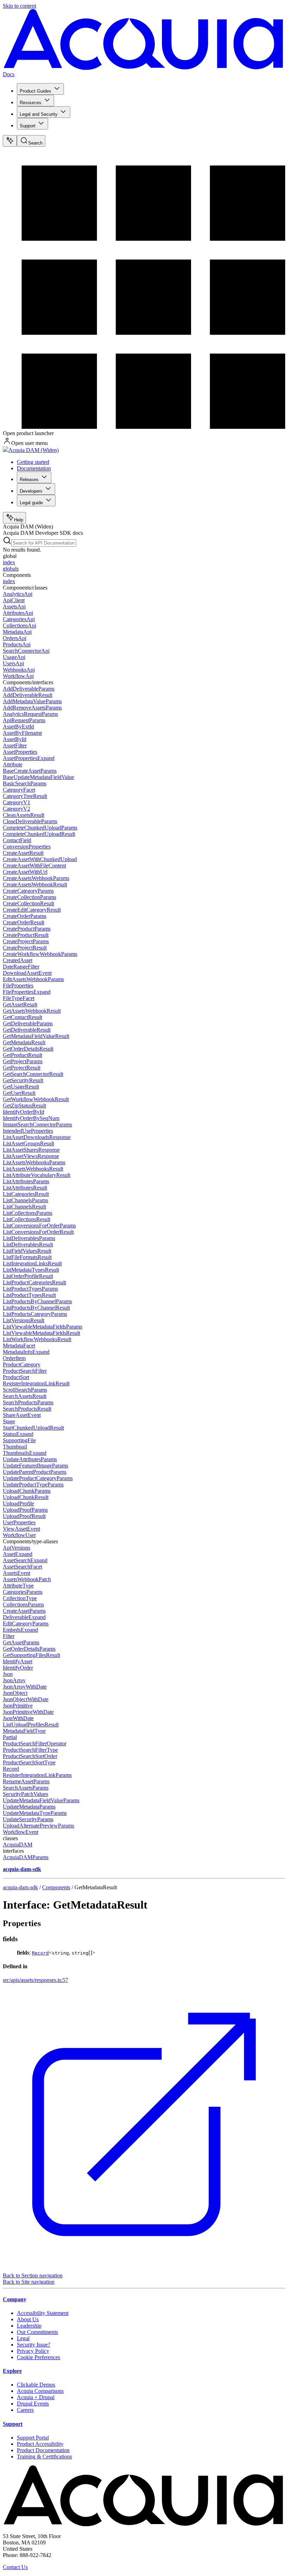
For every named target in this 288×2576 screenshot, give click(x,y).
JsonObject (15, 1693)
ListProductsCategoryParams (35, 1314)
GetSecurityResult (23, 1080)
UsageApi (14, 657)
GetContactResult (22, 1017)
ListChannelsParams (25, 1200)
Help (19, 520)
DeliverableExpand (24, 1617)
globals (11, 569)
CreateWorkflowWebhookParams (40, 954)
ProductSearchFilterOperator (35, 1743)
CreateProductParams (27, 929)
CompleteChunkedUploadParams (40, 828)
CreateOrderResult (24, 922)
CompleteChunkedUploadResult (39, 834)
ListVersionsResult (24, 1320)
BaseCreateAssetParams (30, 771)
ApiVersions (17, 1548)
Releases (29, 480)
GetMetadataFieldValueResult (36, 1036)
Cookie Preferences (38, 2357)
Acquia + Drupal (36, 2397)
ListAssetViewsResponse (31, 1156)
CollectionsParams (23, 1605)
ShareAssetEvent (22, 1415)
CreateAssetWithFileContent (34, 866)
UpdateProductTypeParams (33, 1485)
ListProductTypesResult (29, 1295)
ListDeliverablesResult (28, 1244)
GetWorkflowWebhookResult (36, 1099)
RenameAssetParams (26, 1781)
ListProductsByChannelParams (37, 1301)
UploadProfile (18, 1503)
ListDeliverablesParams (29, 1238)
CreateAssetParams (24, 1611)
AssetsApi (14, 607)
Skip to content (19, 6)
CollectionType (20, 1598)
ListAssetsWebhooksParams (34, 1162)
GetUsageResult (21, 1087)
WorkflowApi (18, 676)
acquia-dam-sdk (20, 1887)
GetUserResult (19, 1093)
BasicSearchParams (25, 783)
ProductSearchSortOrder (30, 1756)
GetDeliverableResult (27, 1030)
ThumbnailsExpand (25, 1453)
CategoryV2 (17, 809)
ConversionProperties (27, 847)
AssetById (15, 739)
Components (56, 1887)
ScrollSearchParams (25, 1390)
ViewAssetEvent (21, 1529)
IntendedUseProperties (28, 1131)
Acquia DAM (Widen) (34, 450)
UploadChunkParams (27, 1491)
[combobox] (44, 543)
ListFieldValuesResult (27, 1251)
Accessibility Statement (43, 2313)
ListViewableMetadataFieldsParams (42, 1327)
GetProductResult (22, 1055)
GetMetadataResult (24, 1042)
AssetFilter (15, 745)
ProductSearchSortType (29, 1762)
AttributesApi (18, 613)
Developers (31, 491)
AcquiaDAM (18, 1845)
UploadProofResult (24, 1516)
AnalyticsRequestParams (30, 714)
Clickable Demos (36, 2385)
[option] (144, 563)
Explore (12, 2371)
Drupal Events (33, 2404)
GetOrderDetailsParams (29, 1649)
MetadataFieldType (24, 1731)
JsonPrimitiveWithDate (28, 1712)
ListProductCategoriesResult (34, 1282)
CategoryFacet (19, 790)
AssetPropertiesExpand (29, 758)
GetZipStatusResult (24, 1106)
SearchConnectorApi (26, 651)
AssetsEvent (17, 1573)
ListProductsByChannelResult (36, 1308)
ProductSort (16, 1377)
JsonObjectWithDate (26, 1699)
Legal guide (31, 503)
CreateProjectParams (26, 941)
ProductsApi (17, 644)
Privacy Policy (33, 2351)
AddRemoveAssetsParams (32, 708)
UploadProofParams (25, 1510)
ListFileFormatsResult (27, 1257)
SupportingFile (19, 1440)
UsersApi (13, 663)
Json (8, 1674)
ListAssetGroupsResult (28, 1143)
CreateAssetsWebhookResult (35, 884)
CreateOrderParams (25, 916)
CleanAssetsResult (24, 815)
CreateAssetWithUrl (25, 872)
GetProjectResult (22, 1068)
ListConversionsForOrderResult (38, 1232)
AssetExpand (18, 1554)
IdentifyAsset (18, 1661)
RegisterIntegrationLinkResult (36, 1383)
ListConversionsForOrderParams (39, 1226)
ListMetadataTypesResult (31, 1270)
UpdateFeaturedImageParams (35, 1466)
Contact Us (15, 2567)
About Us (28, 2319)
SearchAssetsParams (26, 1788)
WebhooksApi (19, 670)
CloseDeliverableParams (30, 821)
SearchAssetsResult (25, 1396)
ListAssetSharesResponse (31, 1150)
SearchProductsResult (27, 1409)
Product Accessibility (40, 2444)
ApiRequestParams (24, 720)
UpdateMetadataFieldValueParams (41, 1800)
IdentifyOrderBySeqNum (31, 1118)
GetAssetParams (21, 1642)
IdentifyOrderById (24, 1112)
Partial (10, 1737)
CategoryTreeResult (25, 796)
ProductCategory (22, 1364)
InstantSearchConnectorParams (37, 1124)
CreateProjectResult (25, 948)
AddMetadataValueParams (32, 701)
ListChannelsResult (24, 1207)
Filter (9, 1636)
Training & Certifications (44, 2457)
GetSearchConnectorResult (33, 1074)
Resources (31, 103)
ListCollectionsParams (28, 1213)
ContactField (17, 840)
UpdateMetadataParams (29, 1807)
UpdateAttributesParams (30, 1459)
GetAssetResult (20, 1004)
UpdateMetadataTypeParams (35, 1813)
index (9, 562)
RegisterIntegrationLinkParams (37, 1775)
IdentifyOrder (18, 1668)
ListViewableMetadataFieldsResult (41, 1333)
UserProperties (19, 1522)
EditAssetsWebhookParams (33, 979)
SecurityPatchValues (25, 1794)
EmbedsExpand (20, 1630)
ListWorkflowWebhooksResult (37, 1339)
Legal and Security (39, 114)
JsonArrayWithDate (25, 1687)
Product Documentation (43, 2450)
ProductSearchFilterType (30, 1750)
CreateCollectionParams (30, 897)
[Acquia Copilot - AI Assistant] (10, 141)
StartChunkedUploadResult (33, 1428)
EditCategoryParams (26, 1623)
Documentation (34, 468)
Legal (23, 2338)
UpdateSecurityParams (28, 1819)
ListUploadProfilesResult (31, 1725)
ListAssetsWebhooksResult (33, 1169)
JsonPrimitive (18, 1706)
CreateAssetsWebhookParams (36, 878)
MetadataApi (17, 632)
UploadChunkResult (26, 1497)
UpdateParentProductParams (35, 1472)
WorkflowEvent (21, 1832)
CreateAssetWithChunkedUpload (40, 859)
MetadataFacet (19, 1346)
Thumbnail (15, 1447)
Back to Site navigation (29, 2282)
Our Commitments (37, 2332)
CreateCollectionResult (28, 903)
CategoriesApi (19, 619)
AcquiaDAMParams (26, 1857)
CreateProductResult (26, 935)
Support (28, 126)
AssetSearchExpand (25, 1560)
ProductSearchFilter (25, 1371)
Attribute (13, 764)
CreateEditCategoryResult (32, 910)
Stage (9, 1421)
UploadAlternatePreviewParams (38, 1826)
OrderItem (14, 1358)
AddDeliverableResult (28, 695)
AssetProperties (20, 752)
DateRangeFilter (21, 967)
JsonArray (14, 1680)
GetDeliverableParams (28, 1023)
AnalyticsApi (18, 594)
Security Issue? (34, 2345)
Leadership (29, 2326)
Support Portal (33, 2438)
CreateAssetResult (23, 853)
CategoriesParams (23, 1592)
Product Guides (35, 91)
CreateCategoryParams (28, 891)
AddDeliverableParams (29, 689)
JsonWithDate (18, 1718)
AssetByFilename (22, 733)
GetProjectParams (23, 1061)
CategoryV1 (17, 802)
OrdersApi (15, 638)
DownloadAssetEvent (27, 973)
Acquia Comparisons (40, 2391)
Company (15, 2299)
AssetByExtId (18, 727)
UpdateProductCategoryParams (38, 1478)
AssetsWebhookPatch (27, 1579)
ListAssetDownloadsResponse (37, 1137)
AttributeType (18, 1586)
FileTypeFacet (19, 998)
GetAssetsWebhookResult (32, 1011)
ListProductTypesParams (30, 1289)
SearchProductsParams (28, 1402)
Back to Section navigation (33, 2275)
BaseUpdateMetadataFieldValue (38, 777)
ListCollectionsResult (27, 1219)
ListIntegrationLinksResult (32, 1263)
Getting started (33, 462)
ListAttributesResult (25, 1188)
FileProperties (18, 986)
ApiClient (14, 600)
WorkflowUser (19, 1535)
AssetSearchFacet (22, 1567)
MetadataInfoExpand (26, 1352)
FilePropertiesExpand (27, 992)
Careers (25, 2410)
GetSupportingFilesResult (31, 1655)
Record (11, 1769)
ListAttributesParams (26, 1181)
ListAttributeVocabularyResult (37, 1175)
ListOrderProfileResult (28, 1276)
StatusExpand (18, 1434)
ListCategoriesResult (26, 1194)
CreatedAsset (18, 960)
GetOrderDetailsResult (28, 1049)
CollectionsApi (19, 625)
